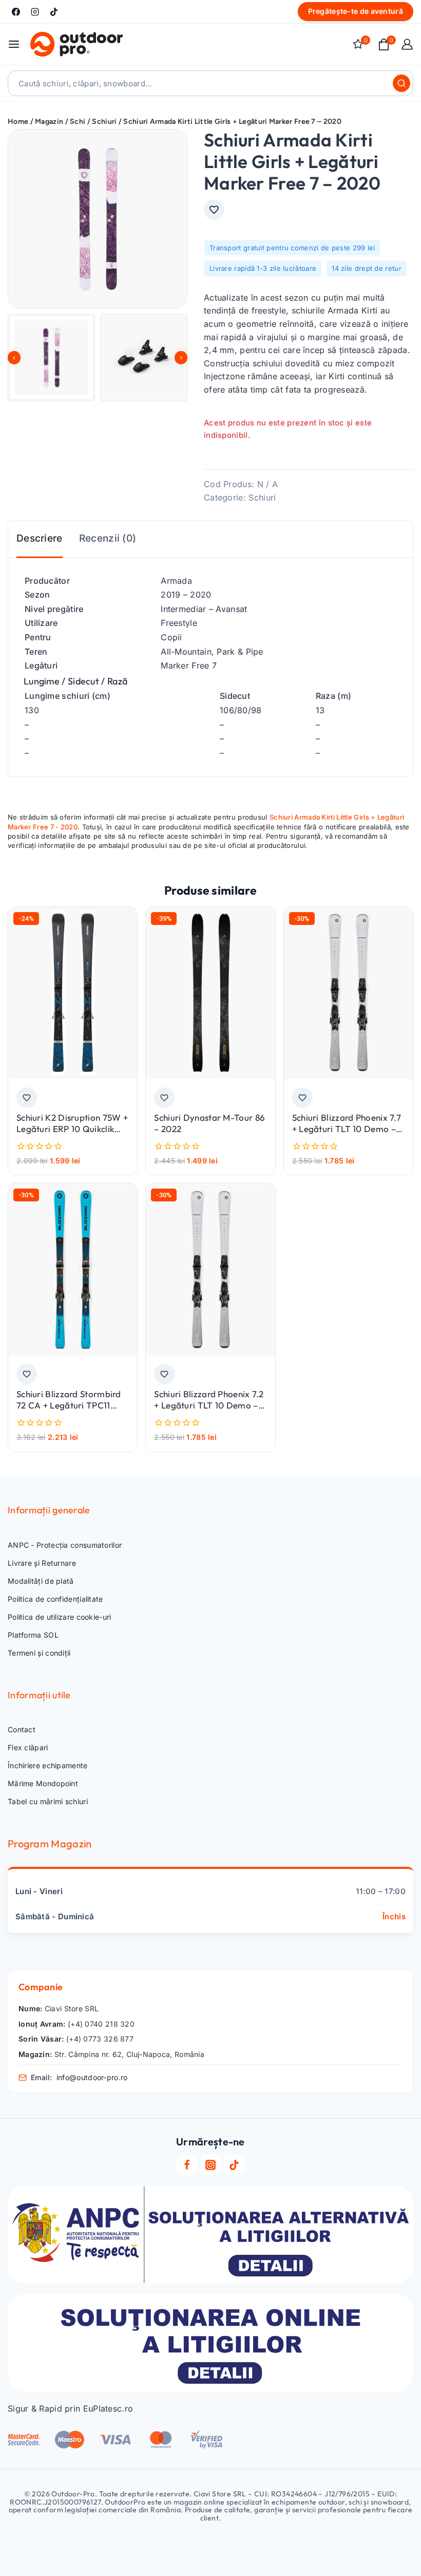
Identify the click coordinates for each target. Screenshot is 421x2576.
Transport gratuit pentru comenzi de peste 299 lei (292, 248)
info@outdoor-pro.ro (92, 2077)
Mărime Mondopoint (43, 1783)
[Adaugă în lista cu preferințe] (214, 210)
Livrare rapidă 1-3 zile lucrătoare (263, 268)
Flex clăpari (28, 1747)
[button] (51, 358)
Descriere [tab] (40, 538)
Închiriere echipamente (48, 1765)
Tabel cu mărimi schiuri (48, 1801)
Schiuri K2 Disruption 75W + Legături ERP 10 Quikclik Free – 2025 (72, 1129)
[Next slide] (181, 358)
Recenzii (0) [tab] (108, 538)
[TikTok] (54, 12)
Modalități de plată (41, 1581)
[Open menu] (14, 44)
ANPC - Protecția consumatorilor (65, 1545)
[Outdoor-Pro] (76, 44)
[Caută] (401, 83)
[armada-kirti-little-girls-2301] (98, 219)
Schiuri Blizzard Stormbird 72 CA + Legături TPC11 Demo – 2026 (69, 1405)
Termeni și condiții (39, 1653)
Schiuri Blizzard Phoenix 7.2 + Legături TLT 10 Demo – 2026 (209, 1405)
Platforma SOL (33, 1635)
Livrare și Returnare (42, 1563)
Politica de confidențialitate (55, 1599)
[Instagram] (35, 12)
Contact (22, 1729)
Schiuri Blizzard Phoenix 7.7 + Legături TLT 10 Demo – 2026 (347, 1129)
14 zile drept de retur (367, 268)
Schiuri (262, 497)
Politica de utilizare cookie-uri (60, 1617)
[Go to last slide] (14, 358)
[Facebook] (16, 12)
